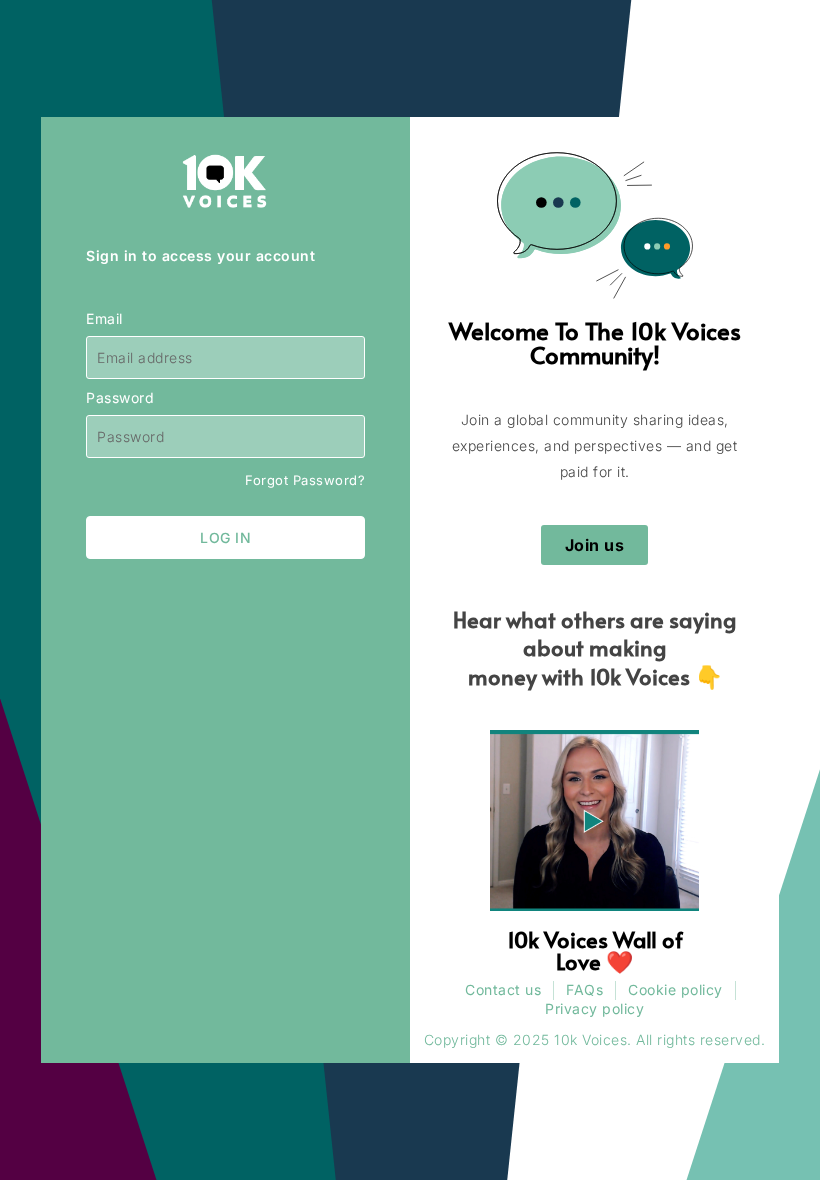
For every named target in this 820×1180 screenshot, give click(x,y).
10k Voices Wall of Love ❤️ (595, 950)
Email (104, 319)
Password (120, 398)
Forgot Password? (305, 480)
